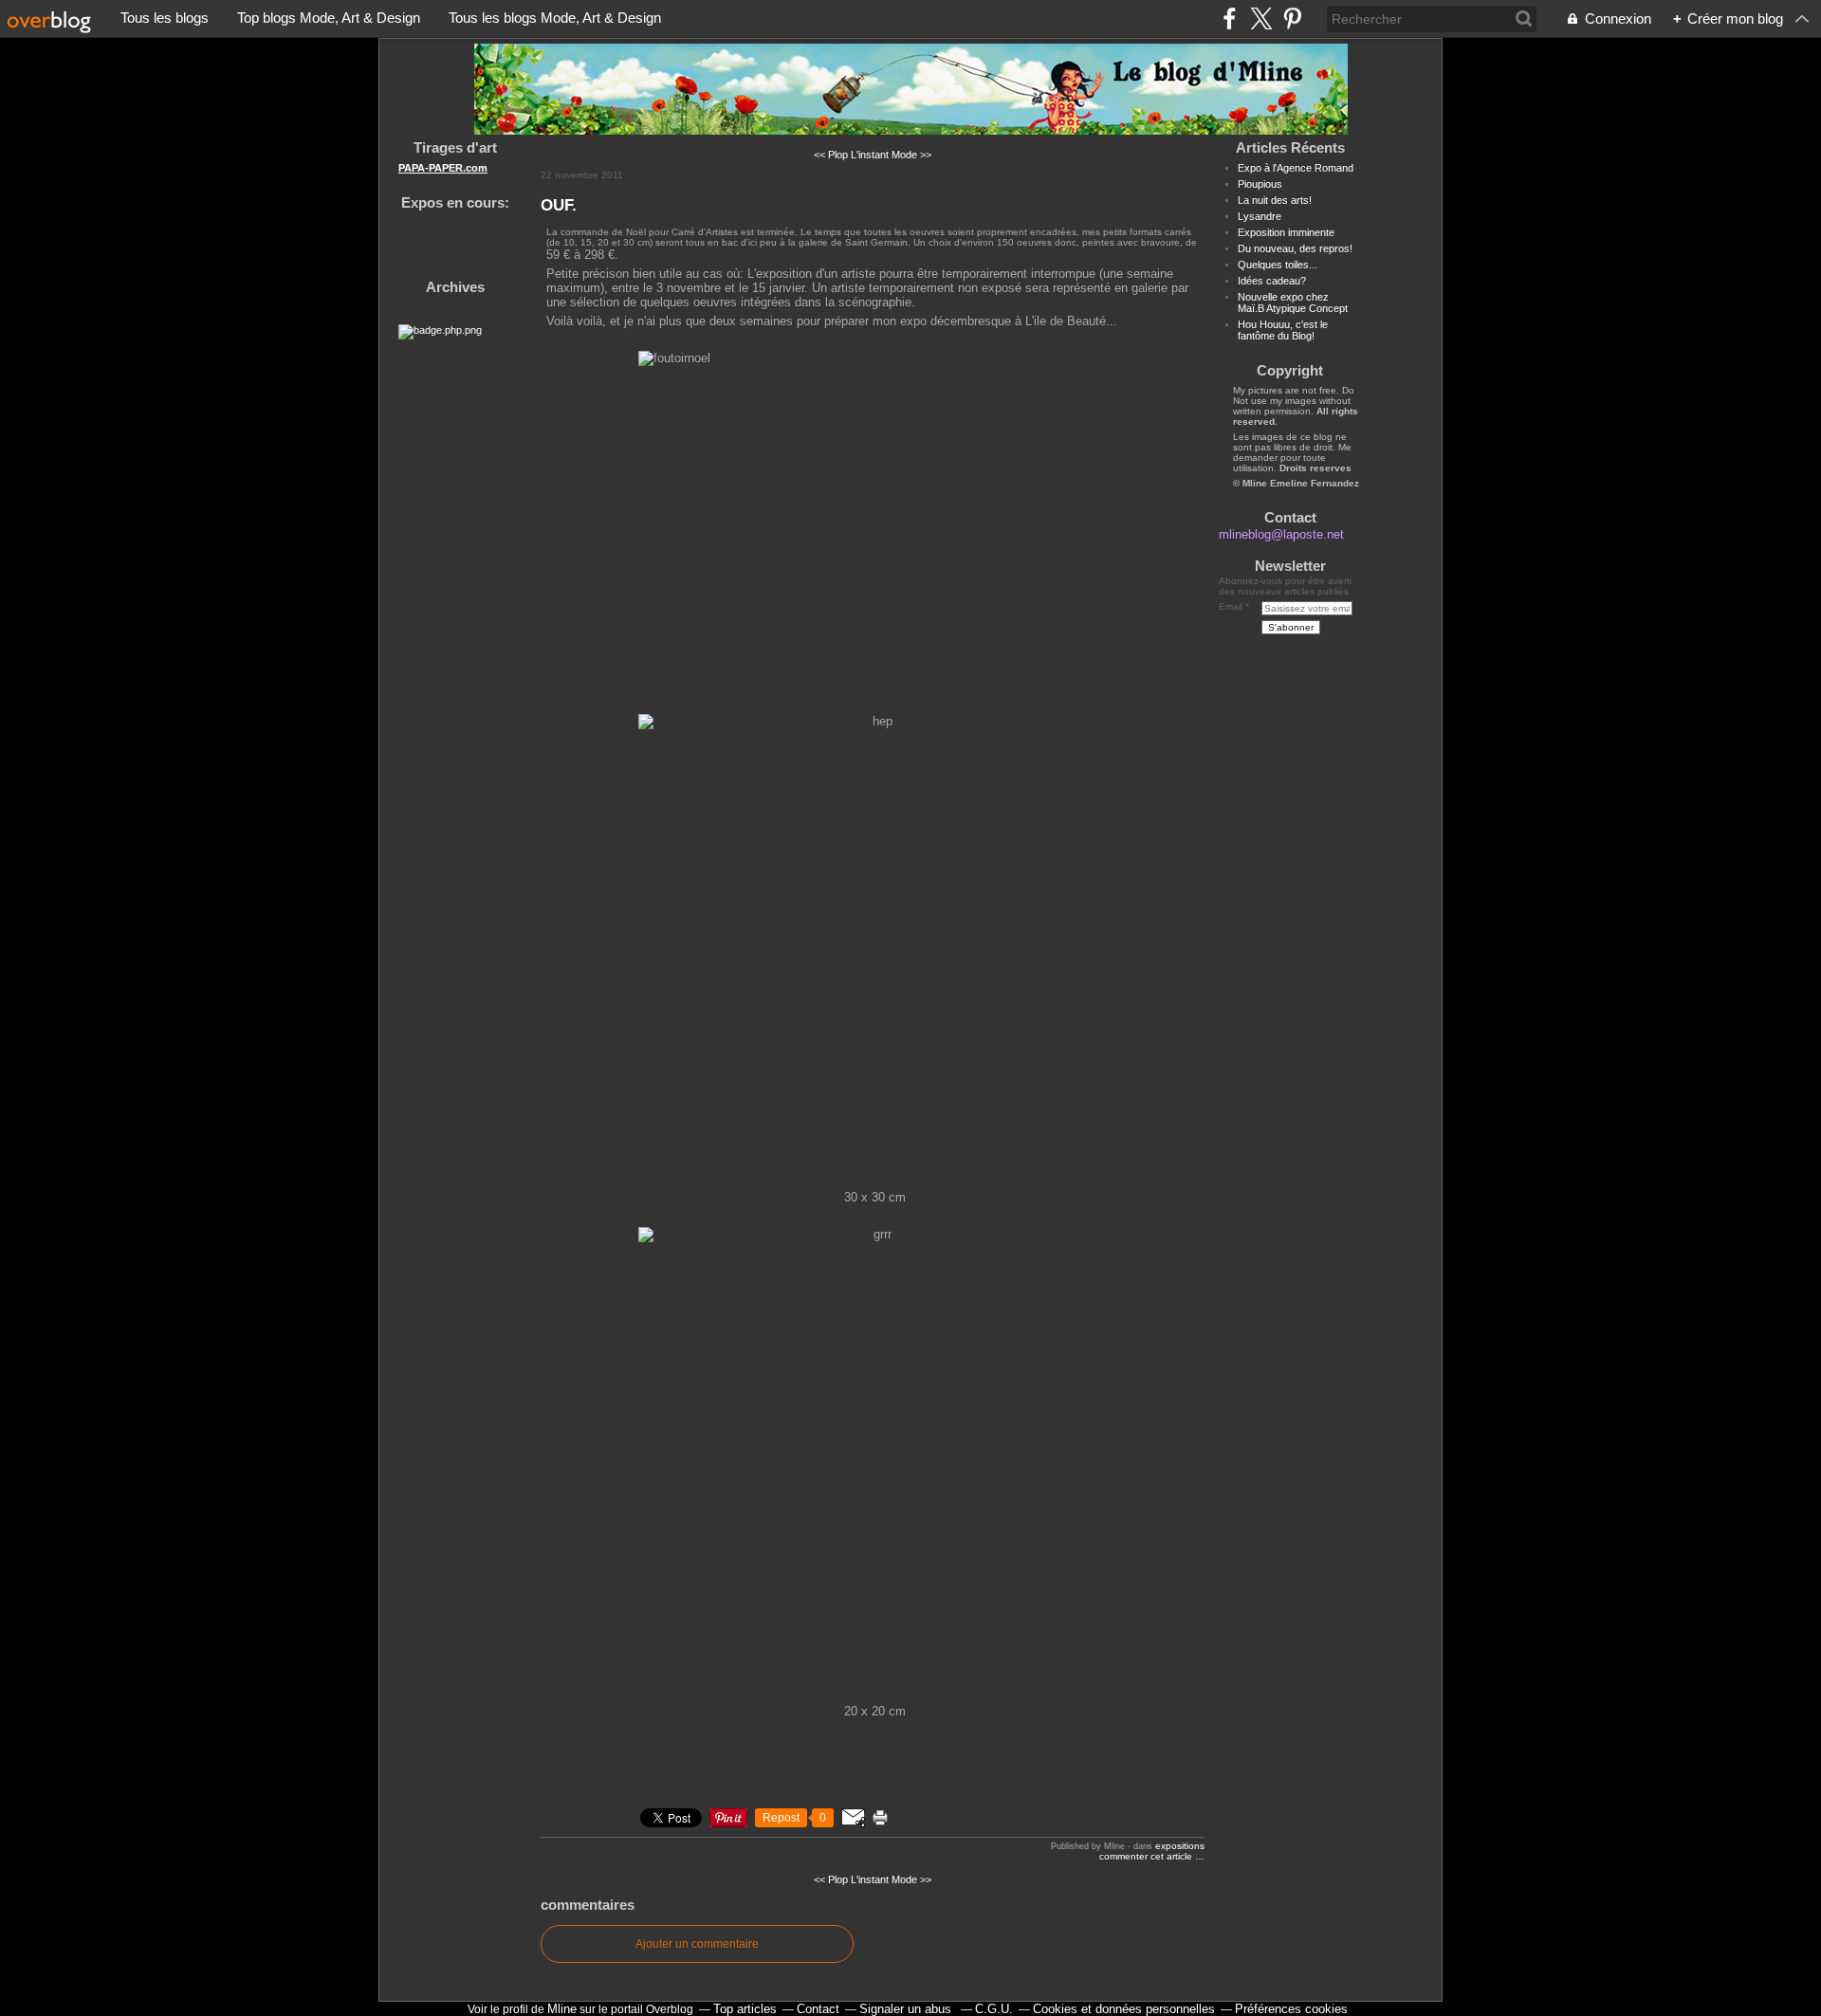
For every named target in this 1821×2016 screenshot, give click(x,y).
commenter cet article (1147, 1856)
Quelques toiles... (1278, 265)
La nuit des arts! (1275, 200)
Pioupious (1260, 184)
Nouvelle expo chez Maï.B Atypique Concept (1293, 302)
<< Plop (831, 155)
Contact (818, 2009)
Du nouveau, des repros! (1295, 248)
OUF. (559, 205)
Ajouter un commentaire (697, 1944)
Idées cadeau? (1272, 281)
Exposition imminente (1286, 232)
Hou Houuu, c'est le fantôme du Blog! (1283, 330)
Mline (562, 2009)
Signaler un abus (907, 2009)
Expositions (1180, 1846)
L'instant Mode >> (891, 155)
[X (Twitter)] (1261, 18)
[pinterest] (1292, 18)
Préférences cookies (1291, 2009)
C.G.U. (994, 2009)
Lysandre (1260, 216)
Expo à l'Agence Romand (1296, 168)
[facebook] (1230, 18)
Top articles (745, 2009)
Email (1231, 606)
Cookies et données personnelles (1124, 2009)
